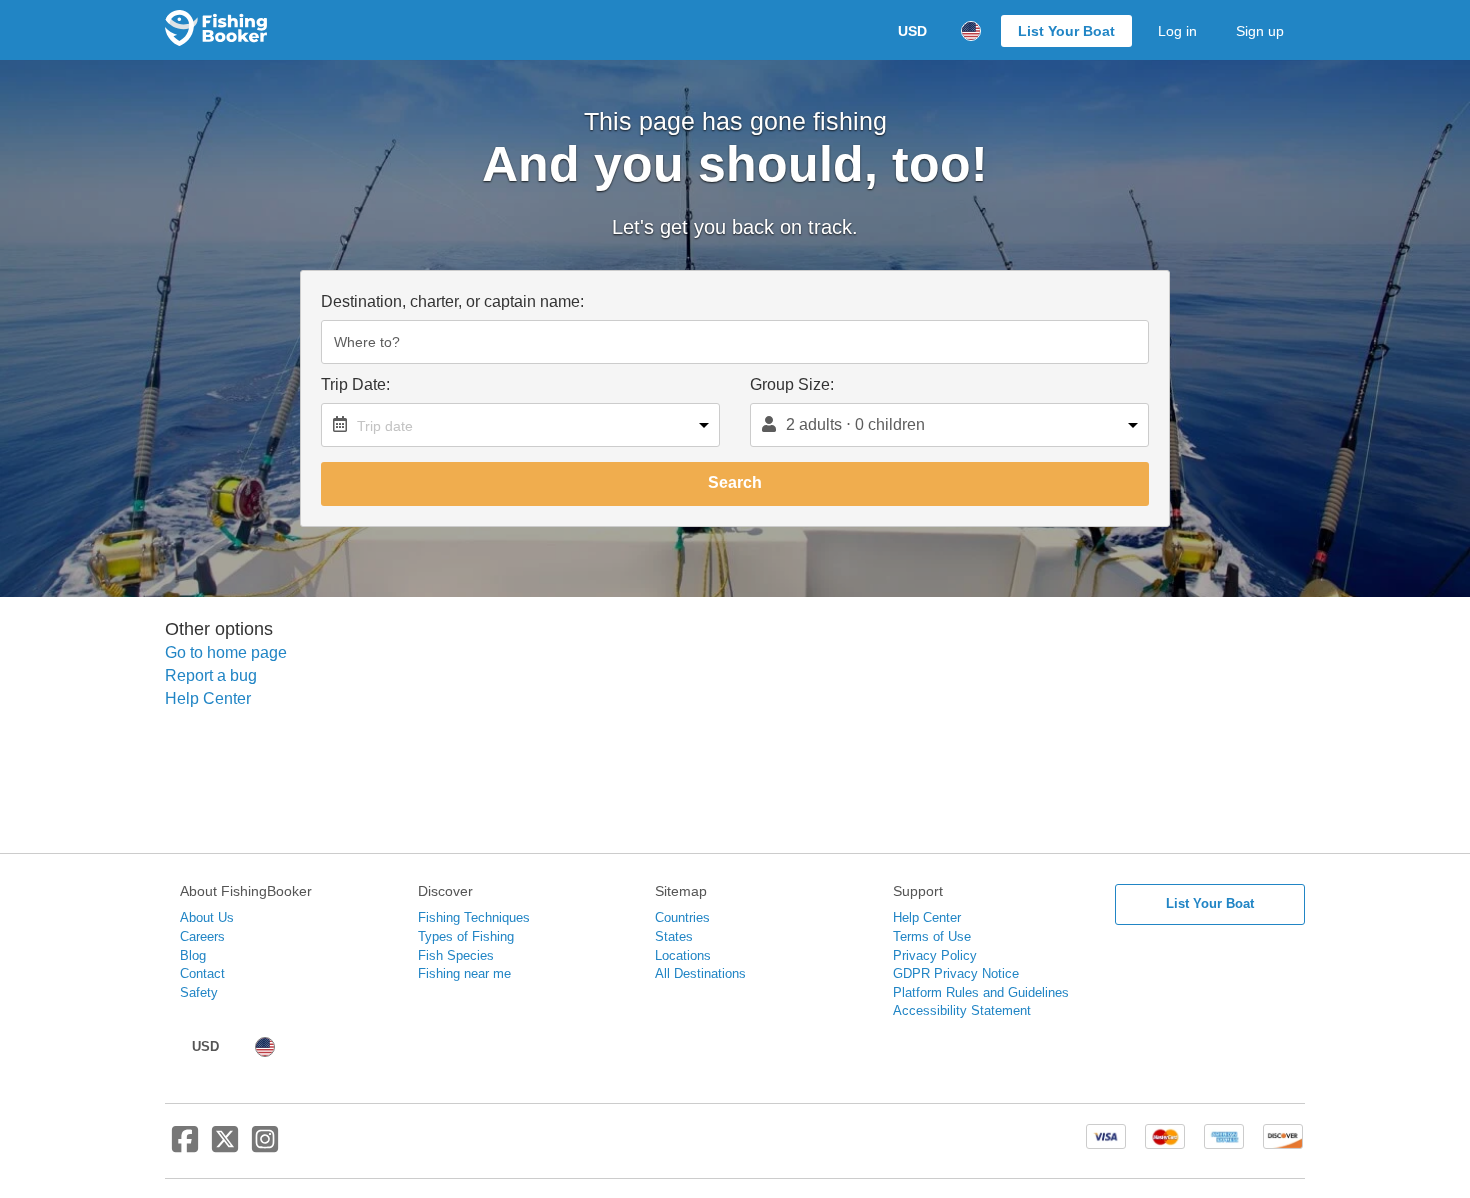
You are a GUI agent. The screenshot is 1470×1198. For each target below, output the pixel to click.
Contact (202, 973)
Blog (193, 955)
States (674, 936)
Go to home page (226, 652)
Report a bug (211, 675)
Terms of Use (932, 936)
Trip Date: (355, 384)
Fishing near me (464, 973)
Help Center (208, 698)
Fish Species (456, 955)
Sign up (1260, 31)
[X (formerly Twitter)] (225, 1147)
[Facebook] (185, 1147)
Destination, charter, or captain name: (452, 301)
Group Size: (792, 384)
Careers (202, 936)
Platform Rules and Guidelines (981, 992)
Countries (682, 917)
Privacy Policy (935, 955)
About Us (207, 917)
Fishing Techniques (474, 917)
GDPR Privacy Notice (956, 973)
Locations (683, 955)
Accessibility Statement (962, 1010)
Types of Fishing (466, 936)
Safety (199, 992)
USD (912, 31)
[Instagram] (265, 1147)
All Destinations (700, 973)
